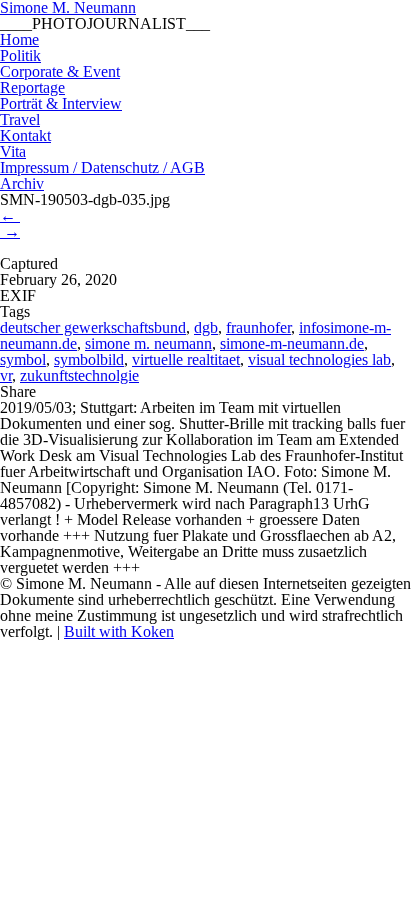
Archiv (22, 183)
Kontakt (25, 135)
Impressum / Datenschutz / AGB (102, 167)
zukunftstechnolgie (79, 375)
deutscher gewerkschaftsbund (93, 327)
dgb (206, 327)
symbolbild (89, 359)
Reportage (32, 87)
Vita (13, 151)
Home (19, 39)
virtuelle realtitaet (186, 359)
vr (6, 375)
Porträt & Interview (61, 103)
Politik (20, 55)
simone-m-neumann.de (292, 343)
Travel (20, 119)
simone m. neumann (148, 343)
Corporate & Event (60, 71)
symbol (23, 359)
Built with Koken (119, 631)
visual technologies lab (319, 359)
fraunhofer (258, 327)
